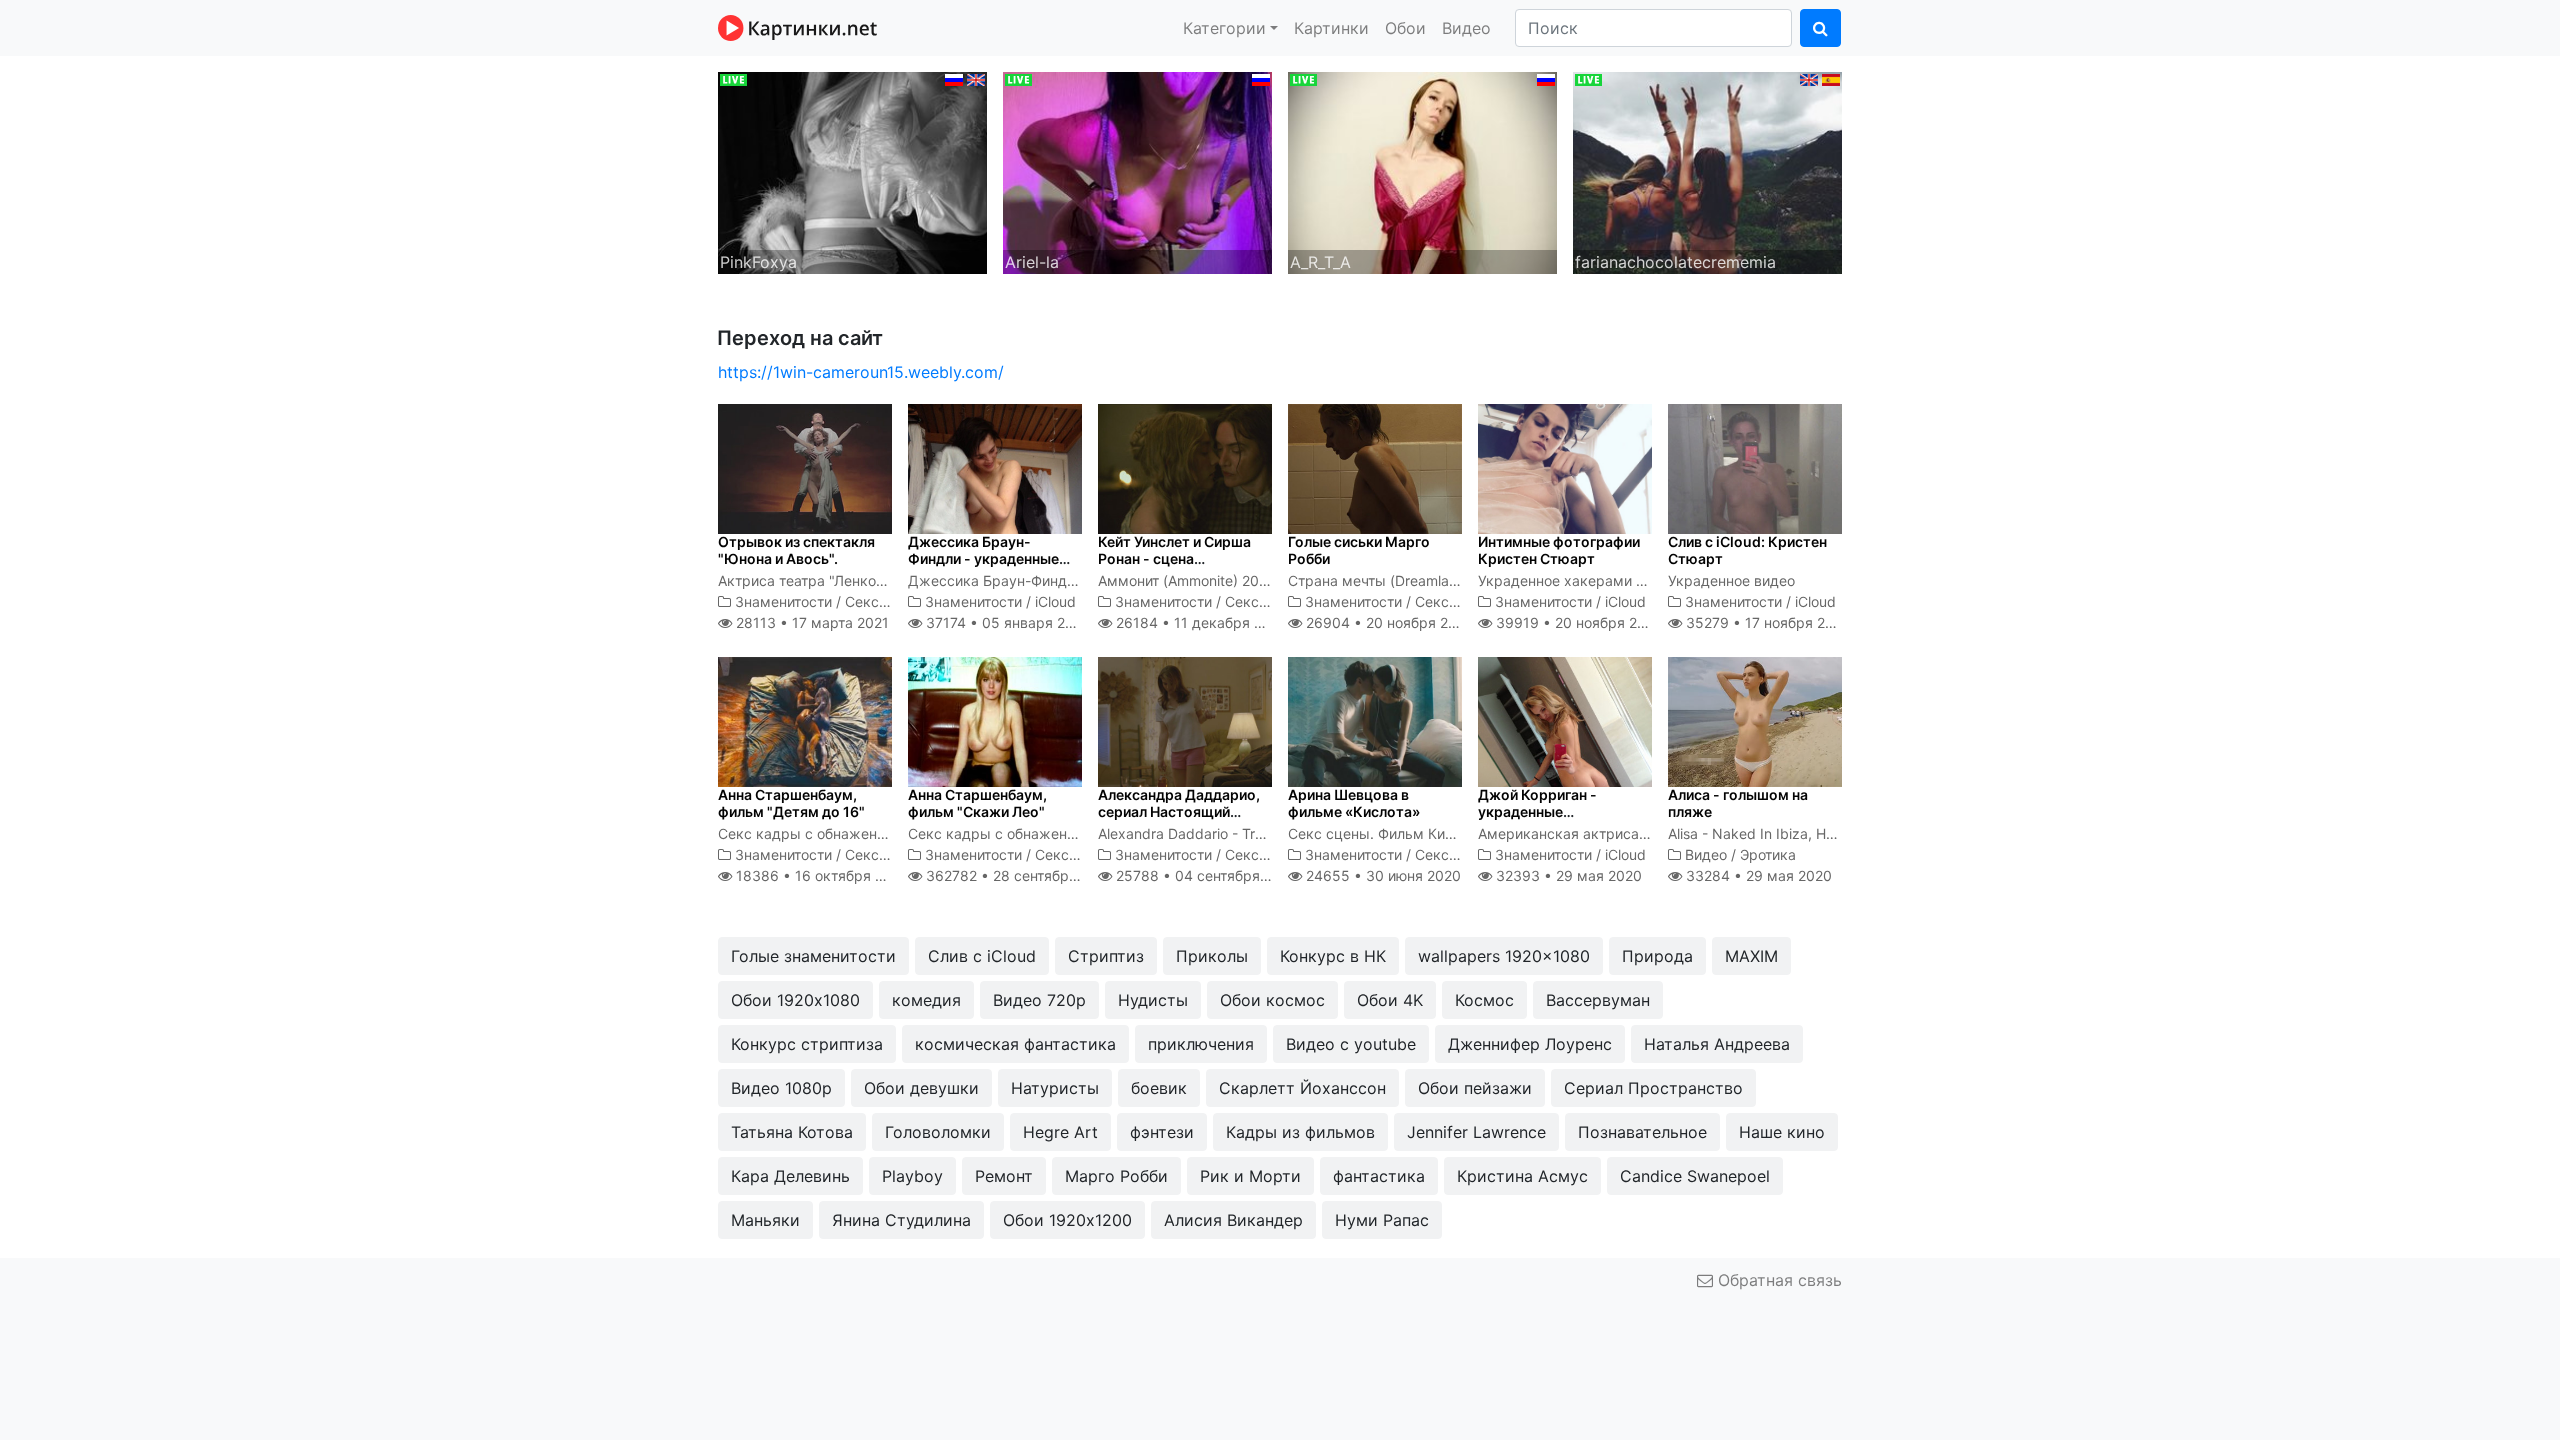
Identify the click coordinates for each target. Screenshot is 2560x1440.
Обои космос (1272, 1000)
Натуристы (1055, 1088)
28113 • (810, 622)
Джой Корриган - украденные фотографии (1537, 811)
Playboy (912, 1176)
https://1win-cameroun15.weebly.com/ (861, 372)
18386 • (820, 875)
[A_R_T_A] (1422, 171)
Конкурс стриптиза (807, 1044)
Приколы (1212, 956)
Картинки (1331, 28)
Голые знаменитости (813, 956)
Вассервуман (1598, 1000)
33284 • (1757, 875)
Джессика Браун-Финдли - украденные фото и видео (983, 558)
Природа (1657, 956)
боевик (1159, 1088)
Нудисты (1153, 1000)
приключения (1201, 1044)
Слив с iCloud (982, 956)
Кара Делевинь (790, 1176)
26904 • (1388, 622)
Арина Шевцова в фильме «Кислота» (1354, 803)
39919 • (1577, 622)
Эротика (1768, 854)
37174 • (1005, 622)
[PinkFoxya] (852, 171)
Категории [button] (1224, 28)
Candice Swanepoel (1695, 1176)
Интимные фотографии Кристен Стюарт (1559, 550)
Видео (1466, 28)
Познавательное (1642, 1132)
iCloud (1055, 601)
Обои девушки (921, 1088)
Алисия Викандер (1233, 1220)
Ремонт (1004, 1176)
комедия (926, 1000)
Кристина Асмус (1522, 1176)
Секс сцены (886, 601)
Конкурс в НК (1333, 956)
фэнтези (1162, 1132)
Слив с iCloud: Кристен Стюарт (1747, 550)
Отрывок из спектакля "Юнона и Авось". (796, 550)
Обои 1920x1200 (1067, 1220)
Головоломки (938, 1132)
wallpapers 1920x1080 (1504, 956)
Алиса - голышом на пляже (1738, 803)
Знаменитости (783, 601)
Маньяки (765, 1220)
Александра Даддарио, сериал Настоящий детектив (1179, 811)
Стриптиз (1106, 956)
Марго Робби (1116, 1176)
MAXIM (1751, 956)
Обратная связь (1777, 1280)
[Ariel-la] (1137, 171)
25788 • (1205, 875)
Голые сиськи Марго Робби (1359, 550)
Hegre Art (1060, 1132)
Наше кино (1782, 1132)
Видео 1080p (781, 1088)
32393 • (1567, 875)
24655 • (1381, 875)
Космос (1484, 1000)
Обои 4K (1390, 1000)
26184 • (1200, 622)
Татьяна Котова (792, 1132)
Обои (1405, 28)
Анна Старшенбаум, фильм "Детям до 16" (791, 803)
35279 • (1766, 622)
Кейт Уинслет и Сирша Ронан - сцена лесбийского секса (1174, 558)
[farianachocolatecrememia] (1707, 171)
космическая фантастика (1015, 1044)
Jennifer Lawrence (1476, 1132)
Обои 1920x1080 (795, 1000)
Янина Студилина (901, 1220)
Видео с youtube (1351, 1044)
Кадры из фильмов (1300, 1132)
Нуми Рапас (1382, 1220)
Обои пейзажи (1475, 1088)
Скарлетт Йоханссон (1302, 1088)
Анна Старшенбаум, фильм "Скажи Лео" (977, 803)
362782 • (1018, 875)
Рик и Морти (1250, 1176)
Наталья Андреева (1717, 1044)
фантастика (1379, 1176)
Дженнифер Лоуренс (1530, 1044)
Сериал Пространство (1653, 1088)
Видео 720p (1039, 1000)
